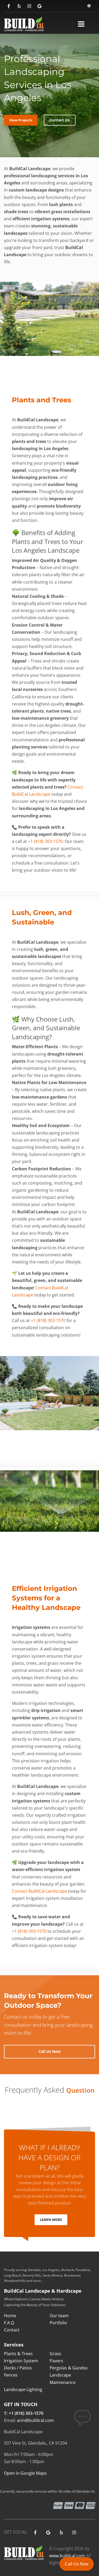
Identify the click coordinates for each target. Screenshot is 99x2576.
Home (10, 2316)
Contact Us (60, 120)
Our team (59, 2316)
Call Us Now (77, 2564)
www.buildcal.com (67, 2556)
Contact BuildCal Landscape (39, 1891)
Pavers (56, 2361)
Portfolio (58, 2323)
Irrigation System (21, 2361)
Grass (55, 2354)
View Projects (21, 120)
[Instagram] (29, 6)
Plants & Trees (18, 2354)
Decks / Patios (18, 2368)
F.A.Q (9, 2323)
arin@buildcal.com (35, 2420)
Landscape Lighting (23, 2389)
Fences (11, 2375)
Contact (12, 2330)
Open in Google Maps (25, 2473)
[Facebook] (9, 6)
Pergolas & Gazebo (69, 2368)
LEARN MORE (51, 2220)
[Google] (39, 6)
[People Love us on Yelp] (19, 6)
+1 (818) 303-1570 (45, 841)
